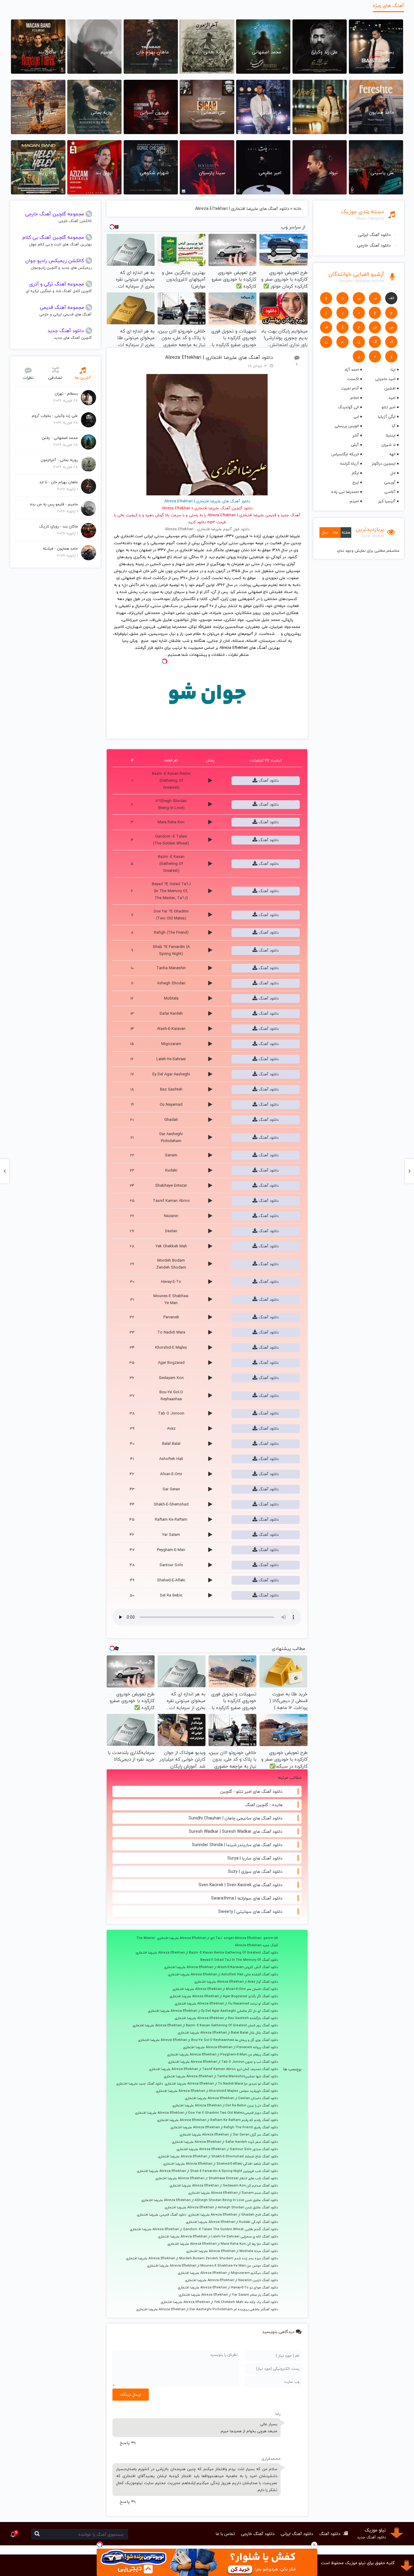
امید (392, 398)
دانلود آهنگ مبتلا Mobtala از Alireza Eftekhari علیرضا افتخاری (232, 2251)
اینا (393, 369)
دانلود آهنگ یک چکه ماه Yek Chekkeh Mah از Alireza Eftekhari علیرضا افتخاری (219, 2302)
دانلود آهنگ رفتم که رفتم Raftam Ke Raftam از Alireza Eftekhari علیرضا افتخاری (217, 2120)
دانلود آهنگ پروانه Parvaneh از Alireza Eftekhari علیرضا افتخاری (230, 2047)
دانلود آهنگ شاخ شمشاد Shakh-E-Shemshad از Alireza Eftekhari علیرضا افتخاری (218, 2156)
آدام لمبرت (350, 388)
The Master (146, 1938)
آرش (355, 445)
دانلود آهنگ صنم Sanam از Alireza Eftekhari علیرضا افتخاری (233, 2193)
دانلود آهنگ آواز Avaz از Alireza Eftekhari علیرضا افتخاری (236, 1982)
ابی (356, 416)
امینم (354, 501)
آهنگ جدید (290, 515)
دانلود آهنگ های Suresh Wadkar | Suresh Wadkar (236, 1831)
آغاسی (390, 492)
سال (325, 532)
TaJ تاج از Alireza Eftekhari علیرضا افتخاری (189, 1938)
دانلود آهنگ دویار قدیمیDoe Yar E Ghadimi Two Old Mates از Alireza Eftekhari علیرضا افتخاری (206, 2113)
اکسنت (353, 379)
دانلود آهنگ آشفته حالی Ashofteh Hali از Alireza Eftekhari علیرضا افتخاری (223, 1974)
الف (391, 298)
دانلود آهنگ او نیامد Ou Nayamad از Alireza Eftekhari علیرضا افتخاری (226, 2004)
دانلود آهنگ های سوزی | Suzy (255, 1871)
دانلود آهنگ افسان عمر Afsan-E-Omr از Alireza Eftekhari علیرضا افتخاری (225, 1989)
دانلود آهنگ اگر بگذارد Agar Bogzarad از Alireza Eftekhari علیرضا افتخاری (224, 1996)
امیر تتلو (389, 407)
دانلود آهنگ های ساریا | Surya (255, 1858)
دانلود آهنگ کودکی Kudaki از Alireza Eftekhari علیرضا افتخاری (232, 2222)
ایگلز (355, 473)
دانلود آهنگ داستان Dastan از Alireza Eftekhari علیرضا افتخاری (231, 2098)
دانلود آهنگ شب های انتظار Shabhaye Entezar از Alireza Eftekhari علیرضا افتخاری (217, 2178)
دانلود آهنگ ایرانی (374, 235)
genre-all (271, 1938)
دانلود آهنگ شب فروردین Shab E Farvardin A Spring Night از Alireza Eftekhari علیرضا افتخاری (207, 2171)
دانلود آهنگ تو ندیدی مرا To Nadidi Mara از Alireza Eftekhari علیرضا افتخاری (221, 2084)
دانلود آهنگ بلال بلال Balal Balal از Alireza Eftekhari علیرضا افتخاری (228, 2033)
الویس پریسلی (347, 426)
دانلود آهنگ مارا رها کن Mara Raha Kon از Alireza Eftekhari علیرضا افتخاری (223, 2244)
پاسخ (125, 2443)
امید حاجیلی (385, 379)
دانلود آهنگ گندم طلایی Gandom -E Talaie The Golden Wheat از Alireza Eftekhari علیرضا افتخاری (204, 2229)
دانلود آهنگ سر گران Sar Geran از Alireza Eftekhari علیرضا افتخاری (229, 2135)
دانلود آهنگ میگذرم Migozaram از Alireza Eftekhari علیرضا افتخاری (228, 2273)
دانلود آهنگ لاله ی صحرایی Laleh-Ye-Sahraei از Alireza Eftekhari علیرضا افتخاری (218, 2237)
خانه (298, 209)
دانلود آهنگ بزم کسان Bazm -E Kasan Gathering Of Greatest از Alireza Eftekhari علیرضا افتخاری (205, 2025)
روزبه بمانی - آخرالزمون (59, 460)
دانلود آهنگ (268, 781)
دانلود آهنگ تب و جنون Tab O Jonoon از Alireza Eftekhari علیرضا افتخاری (223, 2062)
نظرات (28, 378)
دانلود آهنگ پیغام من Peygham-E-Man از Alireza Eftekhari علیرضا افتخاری (222, 2055)
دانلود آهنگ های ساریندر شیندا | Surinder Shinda (237, 1845)
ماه (335, 532)
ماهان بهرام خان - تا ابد (59, 482)
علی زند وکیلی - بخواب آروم (55, 416)
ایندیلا (391, 435)
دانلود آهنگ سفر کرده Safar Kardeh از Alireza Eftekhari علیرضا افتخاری (225, 2142)
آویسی (390, 482)
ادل (393, 473)
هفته (346, 532)
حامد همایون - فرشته (60, 548)
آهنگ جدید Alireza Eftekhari (256, 1945)
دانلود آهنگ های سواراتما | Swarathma (247, 1898)
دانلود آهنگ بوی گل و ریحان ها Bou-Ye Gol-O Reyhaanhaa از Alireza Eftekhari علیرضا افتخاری (208, 2040)
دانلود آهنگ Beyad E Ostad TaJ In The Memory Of (239, 1960)
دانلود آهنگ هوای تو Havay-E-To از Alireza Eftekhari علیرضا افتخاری (228, 2288)
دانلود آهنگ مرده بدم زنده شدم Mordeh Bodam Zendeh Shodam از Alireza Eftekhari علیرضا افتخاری (202, 2258)
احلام (354, 398)
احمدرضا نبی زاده (345, 492)
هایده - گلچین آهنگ (264, 1805)
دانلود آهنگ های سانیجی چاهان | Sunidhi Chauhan (235, 1818)
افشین (390, 388)
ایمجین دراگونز (384, 464)
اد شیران (388, 445)
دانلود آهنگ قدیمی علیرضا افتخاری (161, 2215)
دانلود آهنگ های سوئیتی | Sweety (250, 1912)
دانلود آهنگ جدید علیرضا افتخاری (139, 2084)
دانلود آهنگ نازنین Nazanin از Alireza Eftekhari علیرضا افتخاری (231, 2280)
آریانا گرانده (349, 464)
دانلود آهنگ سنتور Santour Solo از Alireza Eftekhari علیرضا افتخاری (227, 2149)
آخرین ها (83, 378)
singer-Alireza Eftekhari (243, 1938)
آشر (356, 435)
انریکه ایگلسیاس (345, 454)
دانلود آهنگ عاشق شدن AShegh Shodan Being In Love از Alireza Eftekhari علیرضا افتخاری (210, 2200)
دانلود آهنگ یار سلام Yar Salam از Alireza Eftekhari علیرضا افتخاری (228, 2295)
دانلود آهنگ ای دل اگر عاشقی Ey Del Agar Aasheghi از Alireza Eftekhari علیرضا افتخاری (213, 2011)
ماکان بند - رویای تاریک (58, 526)
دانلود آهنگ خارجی (374, 245)
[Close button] (314, 2545)
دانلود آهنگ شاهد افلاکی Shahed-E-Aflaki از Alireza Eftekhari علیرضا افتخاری (220, 2164)
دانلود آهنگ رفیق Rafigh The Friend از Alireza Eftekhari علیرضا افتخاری (224, 2127)
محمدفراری (271, 2458)
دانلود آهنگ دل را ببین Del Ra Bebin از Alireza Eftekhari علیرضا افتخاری (225, 2106)
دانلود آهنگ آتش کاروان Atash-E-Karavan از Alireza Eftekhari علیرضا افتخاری (221, 1967)
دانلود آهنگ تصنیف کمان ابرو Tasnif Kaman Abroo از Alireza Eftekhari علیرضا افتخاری (213, 2069)
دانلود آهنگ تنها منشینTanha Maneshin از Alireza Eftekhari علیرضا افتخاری (221, 2076)
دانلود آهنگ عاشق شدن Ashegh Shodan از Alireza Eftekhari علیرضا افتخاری (221, 2207)
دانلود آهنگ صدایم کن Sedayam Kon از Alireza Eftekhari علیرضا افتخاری (224, 2186)
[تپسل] (100, 2545)
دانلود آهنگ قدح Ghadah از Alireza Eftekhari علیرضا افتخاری (233, 2215)
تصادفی (55, 378)
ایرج (356, 482)
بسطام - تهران (66, 393)
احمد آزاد (351, 369)
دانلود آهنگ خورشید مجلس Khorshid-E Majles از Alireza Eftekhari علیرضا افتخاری (217, 2091)
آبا (394, 426)
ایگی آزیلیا (387, 416)
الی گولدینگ (348, 407)
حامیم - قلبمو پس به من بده (54, 504)
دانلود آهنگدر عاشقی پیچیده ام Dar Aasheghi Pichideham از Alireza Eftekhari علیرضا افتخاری (207, 2309)
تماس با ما (225, 2534)
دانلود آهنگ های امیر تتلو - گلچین (251, 1791)
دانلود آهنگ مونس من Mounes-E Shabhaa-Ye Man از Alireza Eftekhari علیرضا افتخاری (212, 2266)
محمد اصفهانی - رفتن (60, 438)
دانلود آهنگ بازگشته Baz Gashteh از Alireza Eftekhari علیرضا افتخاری (226, 2018)
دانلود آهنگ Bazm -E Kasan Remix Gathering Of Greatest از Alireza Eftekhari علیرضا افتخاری (207, 1953)
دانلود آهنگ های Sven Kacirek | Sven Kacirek (240, 1885)
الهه (392, 454)
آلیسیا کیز (387, 501)
